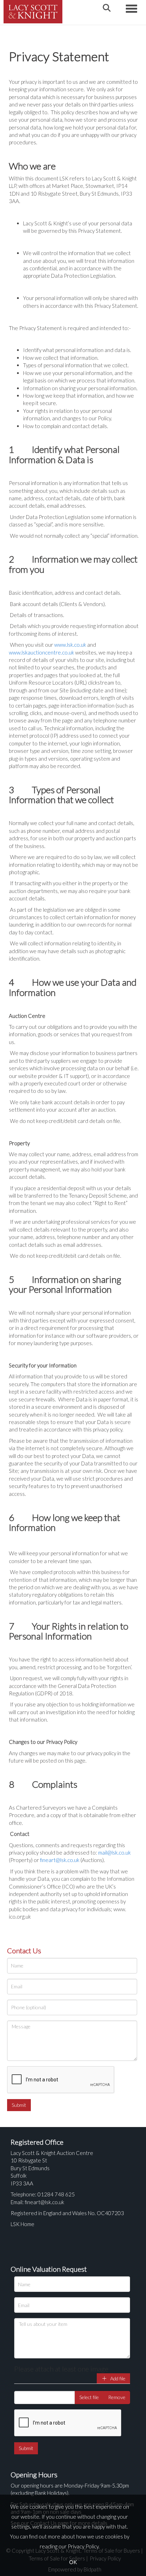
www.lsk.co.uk (70, 645)
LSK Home (23, 2224)
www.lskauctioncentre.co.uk (41, 652)
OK (73, 2562)
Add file (117, 2378)
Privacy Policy (83, 2546)
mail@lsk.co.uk (114, 1852)
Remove (117, 2397)
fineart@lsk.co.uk (60, 1860)
